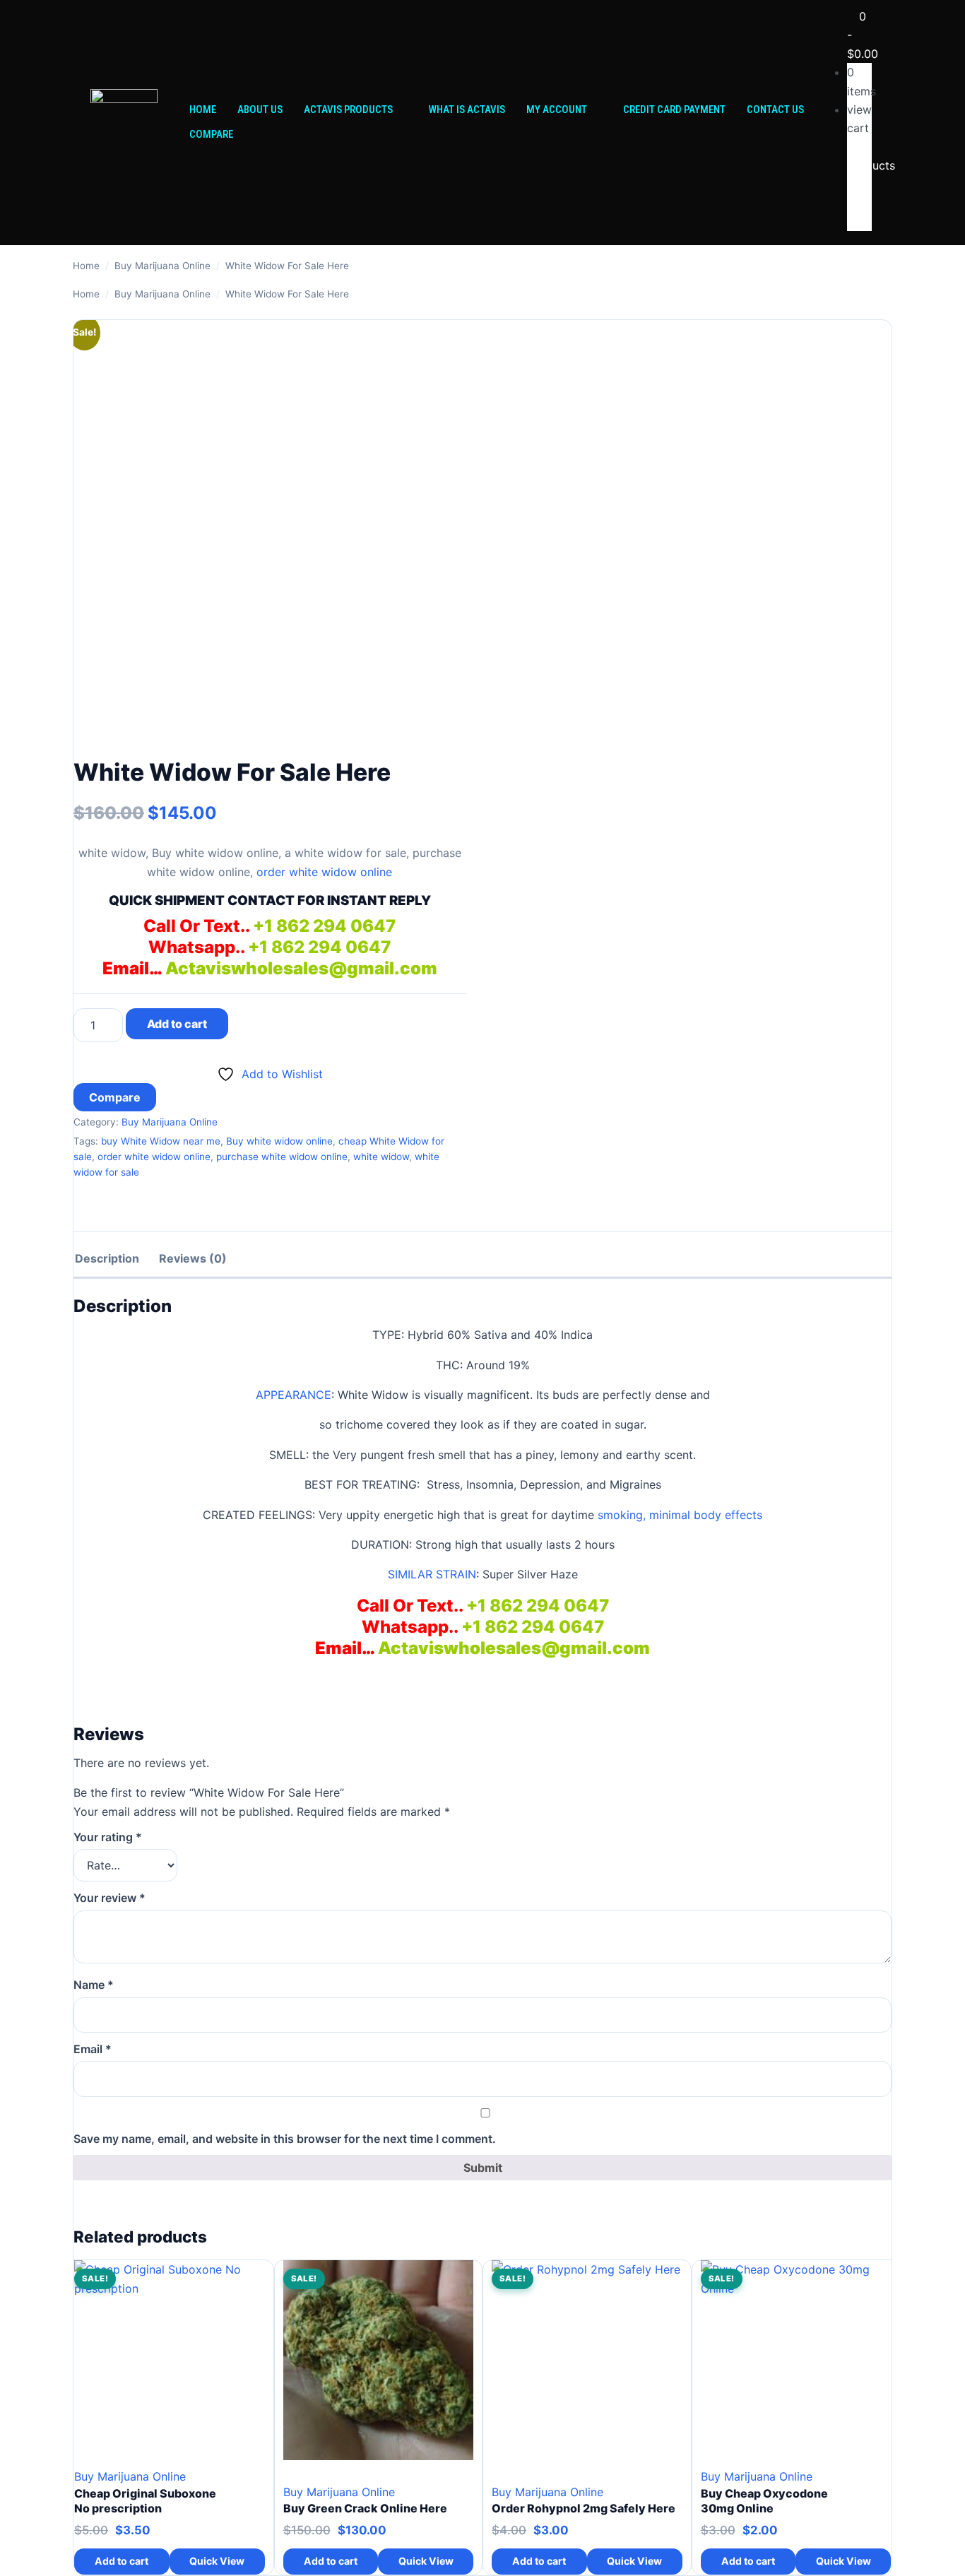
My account (557, 110)
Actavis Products (348, 110)
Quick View (217, 2561)
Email (93, 2049)
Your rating (108, 1837)
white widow (381, 1157)
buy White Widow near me (161, 1141)
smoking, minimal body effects (680, 1515)
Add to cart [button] (122, 2561)
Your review (109, 1898)
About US (260, 110)
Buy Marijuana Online (162, 266)
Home (203, 110)
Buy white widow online (279, 1141)
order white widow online (324, 872)
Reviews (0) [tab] (193, 1258)
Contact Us (775, 110)
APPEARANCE (294, 1395)
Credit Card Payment (674, 110)
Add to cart (177, 1024)
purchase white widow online (282, 1157)
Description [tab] (107, 1258)
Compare (211, 134)
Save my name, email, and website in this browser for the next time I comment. (285, 2139)
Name (94, 1985)
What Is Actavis (467, 110)
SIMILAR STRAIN (432, 1574)
